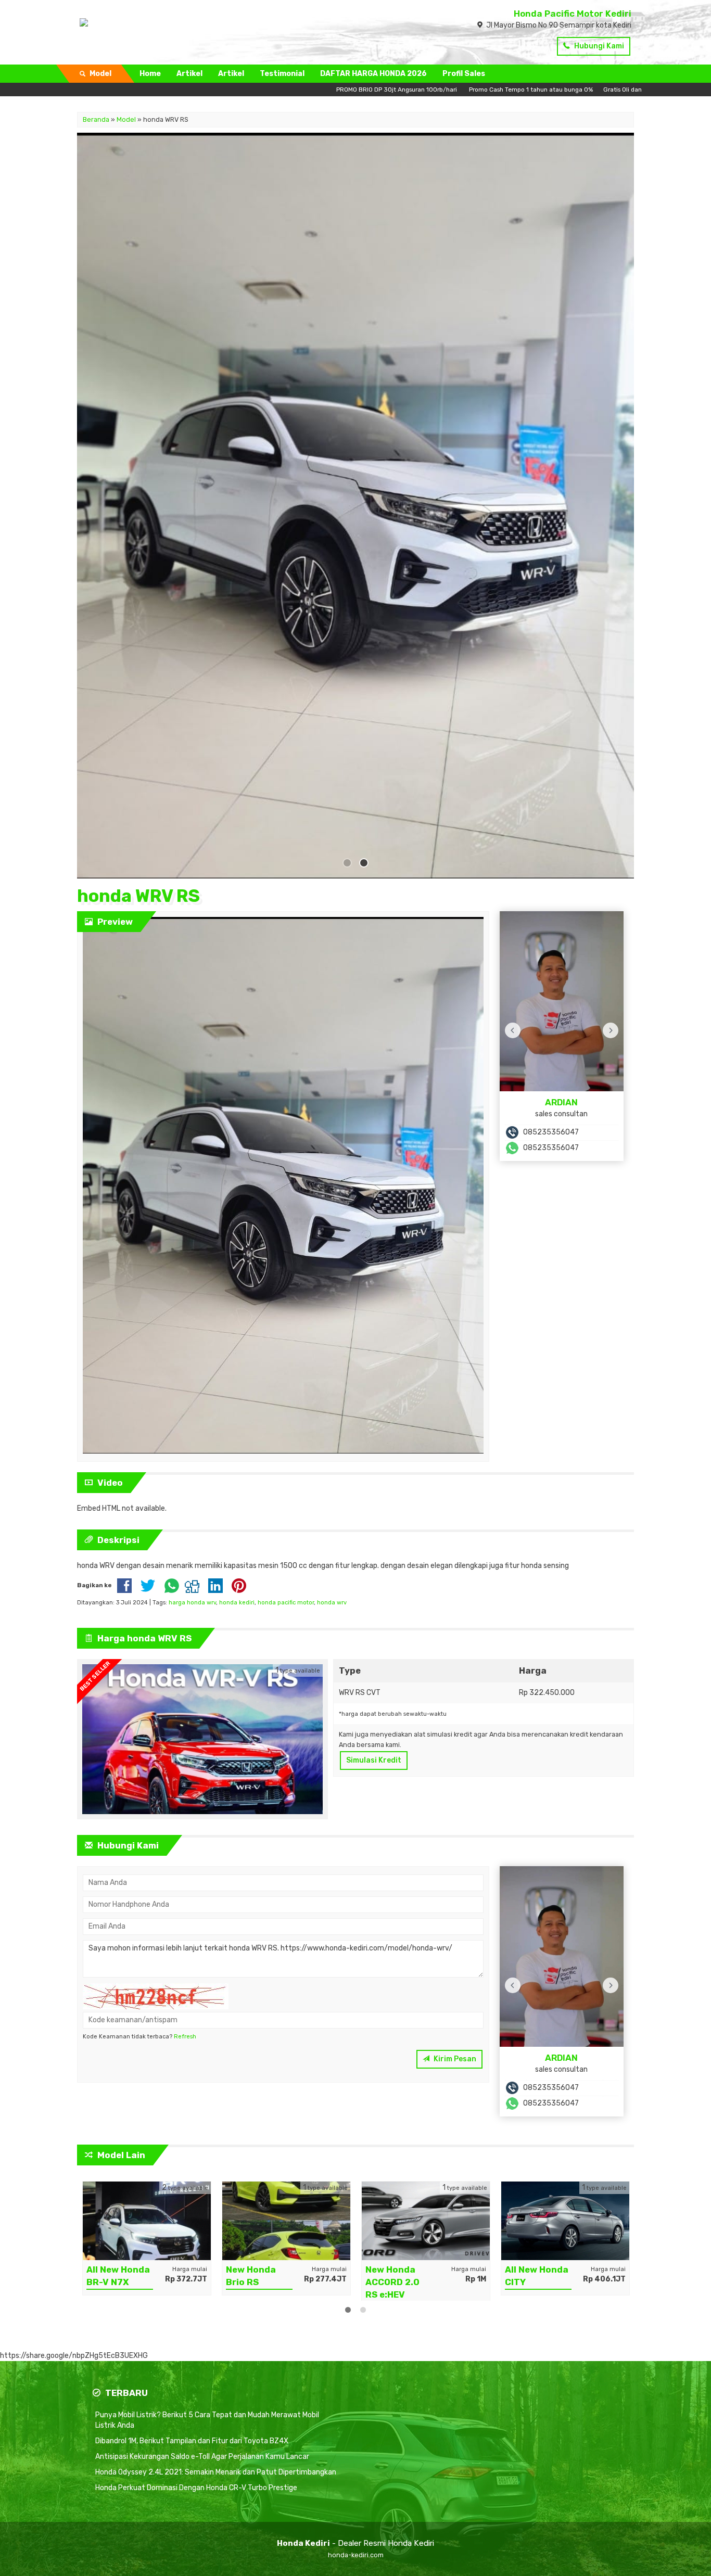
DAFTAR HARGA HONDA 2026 (373, 74)
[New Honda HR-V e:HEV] (565, 2217)
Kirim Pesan (454, 2056)
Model (126, 119)
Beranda (96, 119)
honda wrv (332, 1599)
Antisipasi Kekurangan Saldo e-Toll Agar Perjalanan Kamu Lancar (202, 2453)
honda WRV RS (138, 893)
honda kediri (237, 1599)
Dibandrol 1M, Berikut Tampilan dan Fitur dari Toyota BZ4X (192, 2438)
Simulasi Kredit (374, 1757)
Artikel (189, 74)
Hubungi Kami (598, 46)
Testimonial (282, 74)
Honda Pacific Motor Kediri (573, 14)
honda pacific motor (286, 1599)
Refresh (185, 2033)
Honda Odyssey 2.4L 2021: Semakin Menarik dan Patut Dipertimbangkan (216, 2469)
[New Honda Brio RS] (147, 2217)
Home (150, 74)
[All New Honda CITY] (426, 2217)
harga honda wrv (192, 1599)
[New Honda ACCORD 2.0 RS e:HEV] (286, 2217)
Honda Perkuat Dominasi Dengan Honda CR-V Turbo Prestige (196, 2485)
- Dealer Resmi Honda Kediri (355, 2540)
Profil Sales (464, 74)
